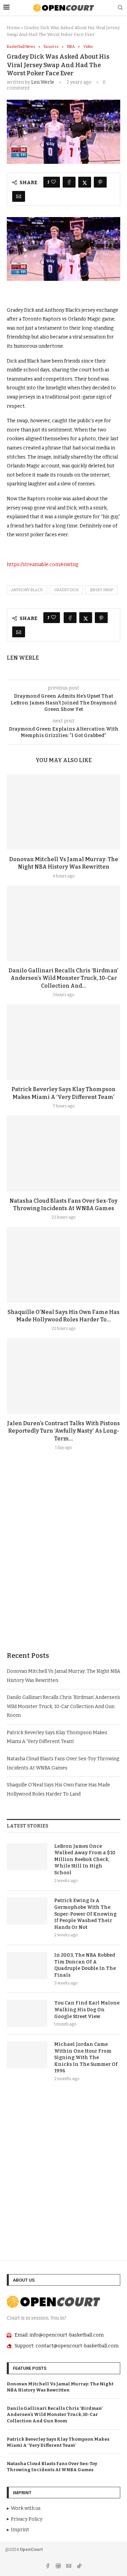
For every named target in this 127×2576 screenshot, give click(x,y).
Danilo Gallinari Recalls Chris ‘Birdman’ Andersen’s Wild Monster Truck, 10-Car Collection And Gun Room (63, 1706)
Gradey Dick (66, 590)
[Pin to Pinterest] (100, 182)
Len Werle (43, 82)
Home (13, 28)
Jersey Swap (102, 590)
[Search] (120, 8)
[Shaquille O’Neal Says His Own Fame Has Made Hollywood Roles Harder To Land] (63, 1265)
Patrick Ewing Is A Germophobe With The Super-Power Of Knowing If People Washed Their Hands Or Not (85, 1914)
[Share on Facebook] (69, 182)
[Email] (69, 2567)
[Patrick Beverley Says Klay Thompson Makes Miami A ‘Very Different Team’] (63, 1042)
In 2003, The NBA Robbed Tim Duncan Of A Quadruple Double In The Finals (85, 1965)
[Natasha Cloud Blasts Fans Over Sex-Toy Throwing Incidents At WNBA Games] (63, 1153)
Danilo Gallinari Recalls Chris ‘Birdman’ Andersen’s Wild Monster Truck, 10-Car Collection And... (63, 978)
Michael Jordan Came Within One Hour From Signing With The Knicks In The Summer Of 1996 (86, 2058)
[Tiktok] (79, 2567)
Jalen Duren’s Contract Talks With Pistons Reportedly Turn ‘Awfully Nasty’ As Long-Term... (63, 1431)
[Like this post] (54, 182)
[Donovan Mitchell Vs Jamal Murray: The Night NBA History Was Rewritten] (63, 812)
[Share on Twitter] (85, 182)
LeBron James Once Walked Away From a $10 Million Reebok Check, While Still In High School (85, 1860)
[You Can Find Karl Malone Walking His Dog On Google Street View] (27, 2013)
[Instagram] (59, 2567)
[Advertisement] (63, 1567)
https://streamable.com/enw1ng (43, 565)
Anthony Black (27, 590)
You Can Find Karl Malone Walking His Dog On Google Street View (87, 2010)
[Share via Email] (19, 196)
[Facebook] (48, 2567)
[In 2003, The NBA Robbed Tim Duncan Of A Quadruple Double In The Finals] (27, 1965)
